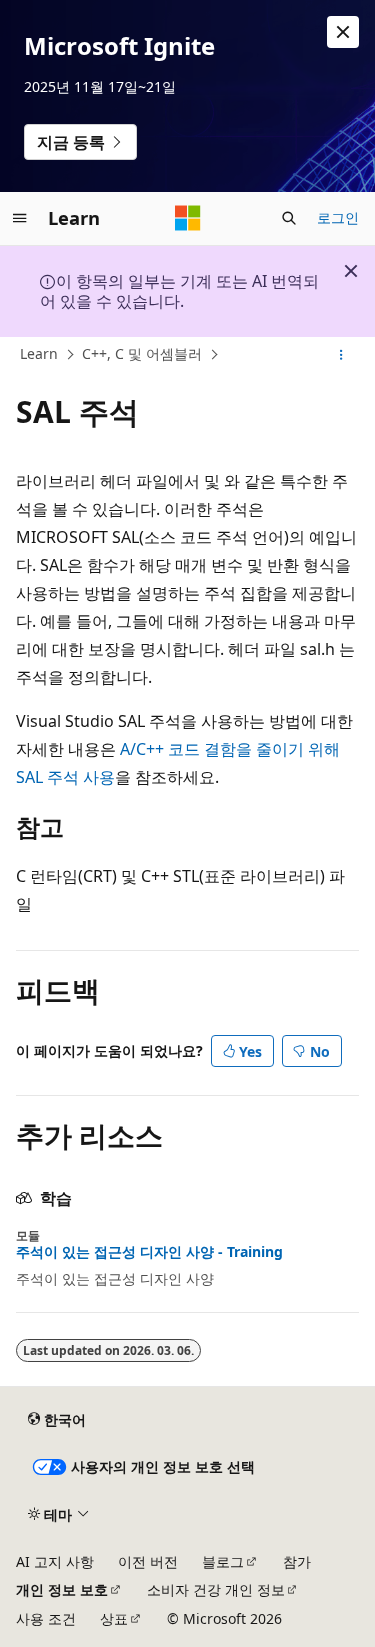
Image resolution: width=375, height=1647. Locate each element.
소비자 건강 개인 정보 (216, 1589)
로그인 (338, 217)
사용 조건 (46, 1618)
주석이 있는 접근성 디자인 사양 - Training (149, 1252)
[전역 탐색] (20, 218)
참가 (297, 1561)
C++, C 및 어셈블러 (142, 353)
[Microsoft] (188, 218)
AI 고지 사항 (55, 1561)
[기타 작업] (341, 355)
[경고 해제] (343, 32)
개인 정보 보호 (62, 1589)
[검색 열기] (289, 218)
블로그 (223, 1561)
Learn (39, 353)
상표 (114, 1618)
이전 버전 (148, 1561)
